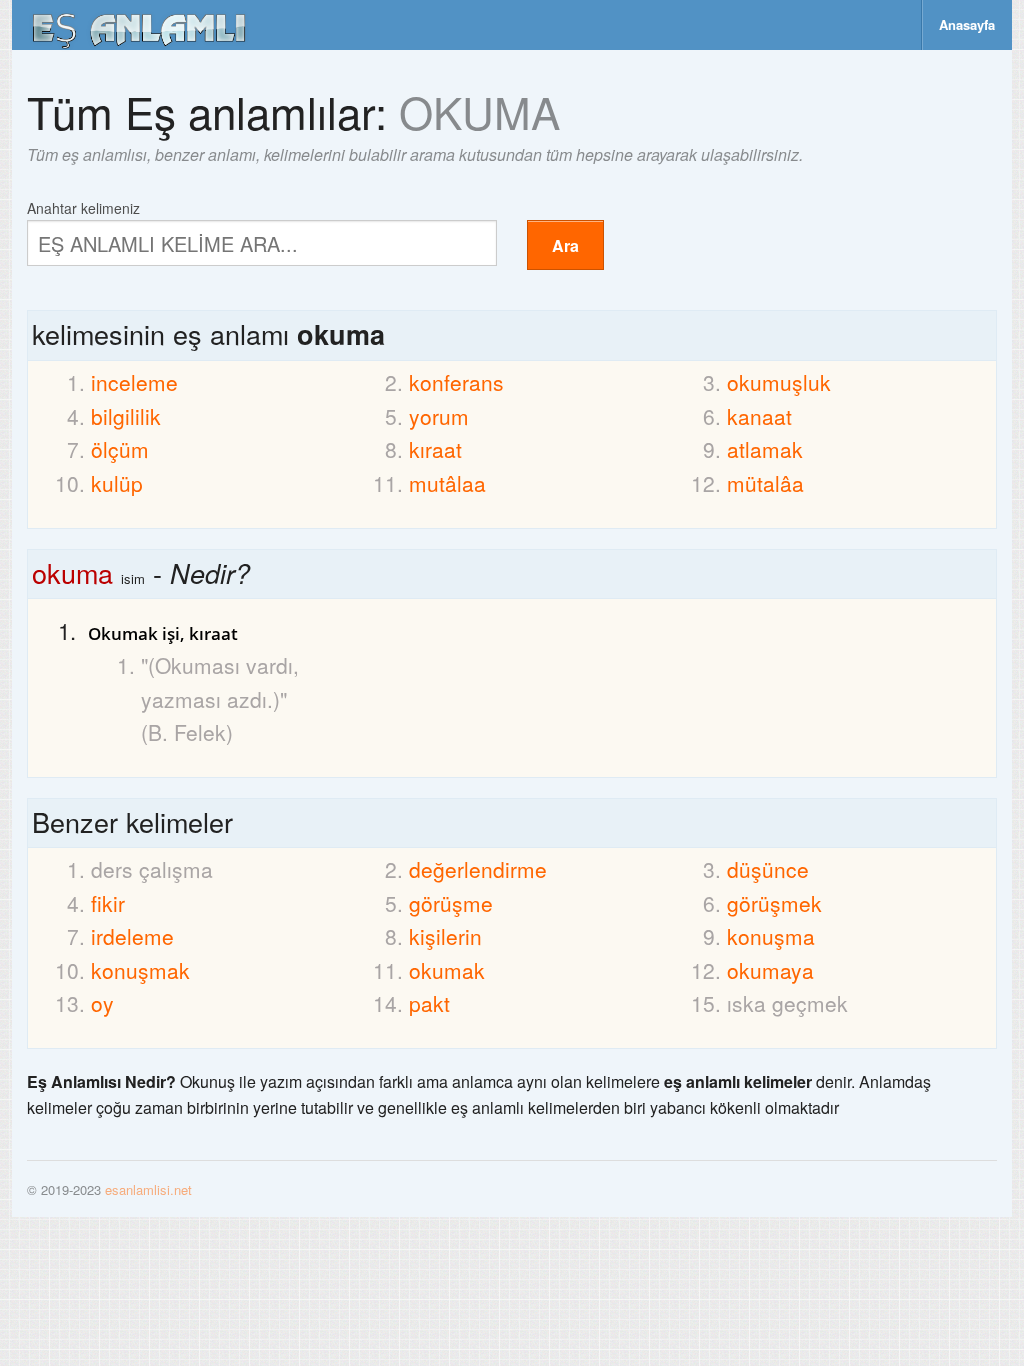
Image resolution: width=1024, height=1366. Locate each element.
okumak (447, 970)
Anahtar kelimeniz (83, 206)
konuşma (771, 936)
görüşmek (774, 903)
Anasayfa (967, 24)
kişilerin (445, 936)
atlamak (765, 449)
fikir (108, 903)
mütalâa (765, 483)
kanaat (759, 416)
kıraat (435, 449)
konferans (456, 382)
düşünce (768, 869)
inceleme (134, 382)
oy (102, 1003)
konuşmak (140, 970)
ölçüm (120, 449)
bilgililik (126, 416)
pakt (429, 1003)
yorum (439, 416)
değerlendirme (478, 869)
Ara (565, 245)
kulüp (117, 483)
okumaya (770, 970)
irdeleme (132, 936)
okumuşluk (779, 382)
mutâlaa (447, 483)
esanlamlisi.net (148, 1189)
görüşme (451, 903)
